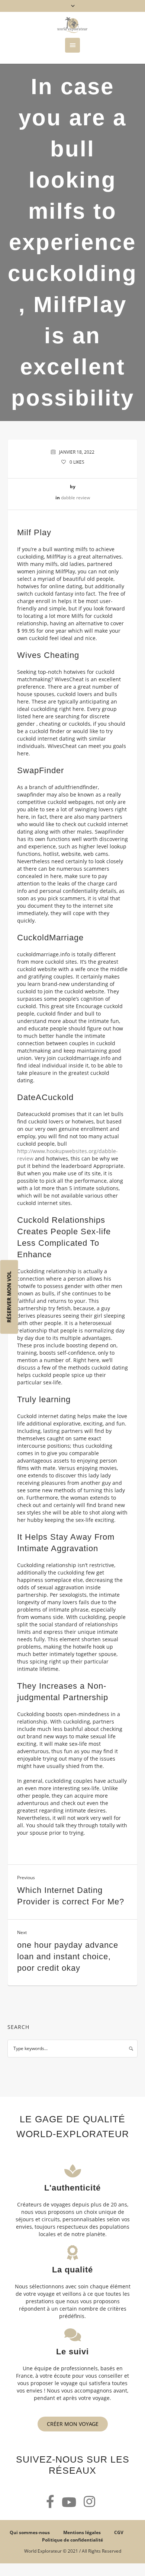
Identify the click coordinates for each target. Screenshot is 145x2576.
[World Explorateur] (72, 25)
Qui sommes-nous (30, 2532)
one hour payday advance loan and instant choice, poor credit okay (68, 1956)
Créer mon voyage (73, 2424)
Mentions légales (82, 2532)
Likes (77, 462)
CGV (119, 2532)
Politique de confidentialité (72, 2540)
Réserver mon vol (9, 1297)
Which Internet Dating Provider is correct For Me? (71, 1896)
